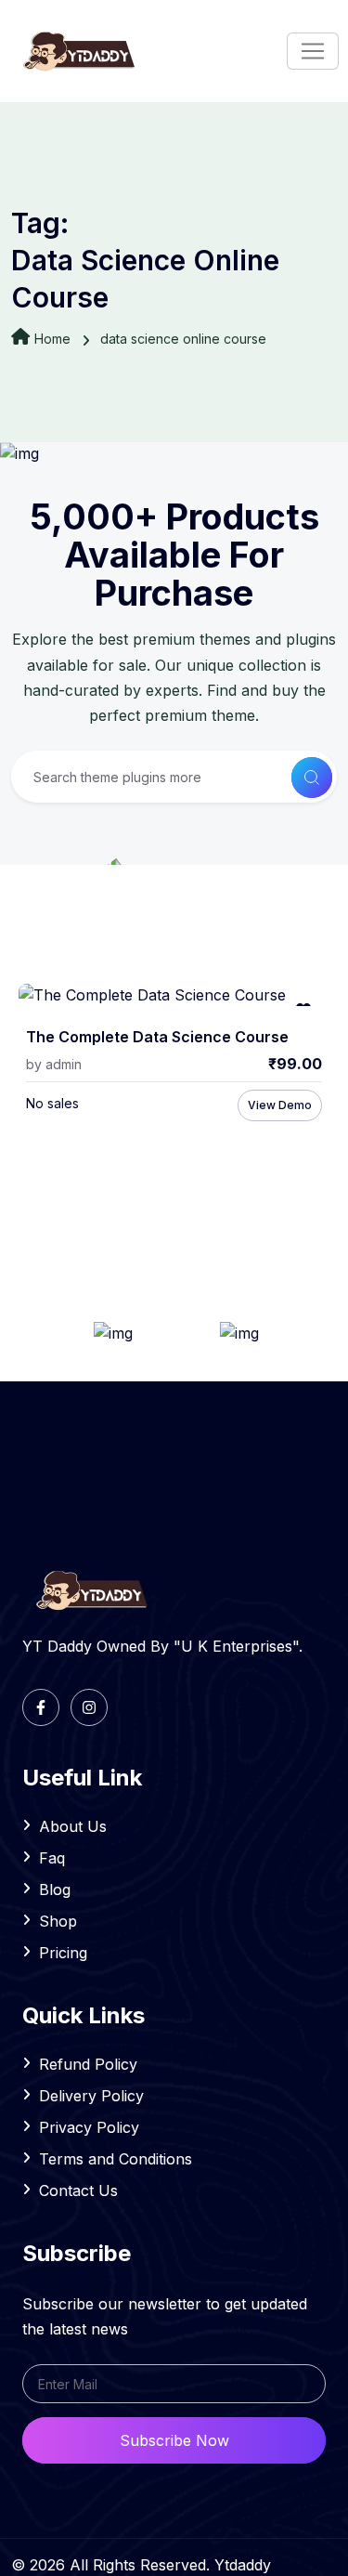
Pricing (63, 1953)
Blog (55, 1890)
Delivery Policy (91, 2096)
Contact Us (78, 2190)
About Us (73, 1826)
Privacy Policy (89, 2127)
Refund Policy (88, 2064)
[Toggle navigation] (313, 51)
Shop (58, 1921)
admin (64, 1064)
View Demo (280, 1105)
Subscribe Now (174, 2440)
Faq (52, 1858)
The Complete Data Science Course (157, 1037)
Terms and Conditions (116, 2159)
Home (52, 339)
